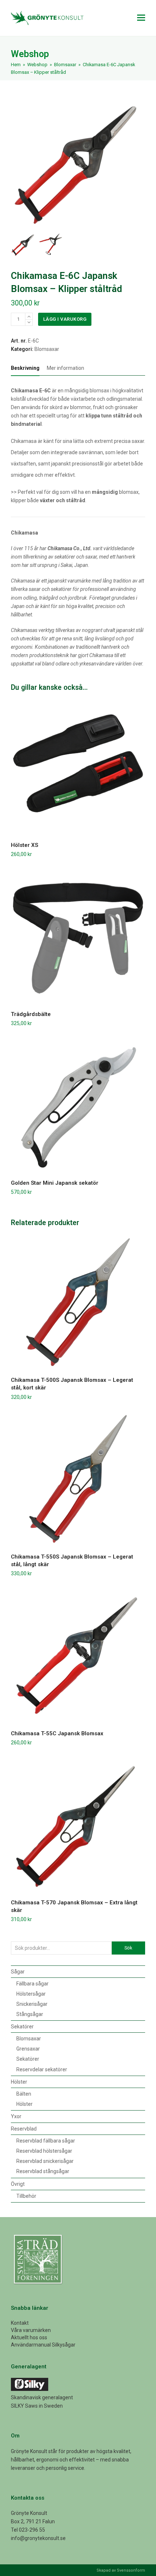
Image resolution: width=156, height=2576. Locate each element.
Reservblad (24, 2129)
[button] (141, 18)
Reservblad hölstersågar (44, 2151)
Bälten (24, 2094)
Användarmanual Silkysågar (43, 2345)
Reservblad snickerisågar (45, 2161)
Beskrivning (25, 368)
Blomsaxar (47, 349)
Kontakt (20, 2323)
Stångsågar (30, 2014)
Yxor (16, 2116)
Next (139, 162)
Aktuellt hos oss (29, 2337)
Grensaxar (28, 2049)
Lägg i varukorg (65, 319)
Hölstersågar (31, 1994)
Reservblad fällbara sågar (46, 2141)
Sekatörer (22, 2027)
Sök (128, 1948)
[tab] (25, 368)
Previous (17, 162)
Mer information (65, 368)
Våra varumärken (31, 2330)
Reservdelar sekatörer (42, 2069)
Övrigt (18, 2184)
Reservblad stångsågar (43, 2171)
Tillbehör (26, 2196)
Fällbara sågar (32, 1984)
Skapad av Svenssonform (121, 2570)
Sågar (18, 1972)
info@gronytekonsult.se (38, 2538)
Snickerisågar (32, 2004)
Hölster (19, 2082)
